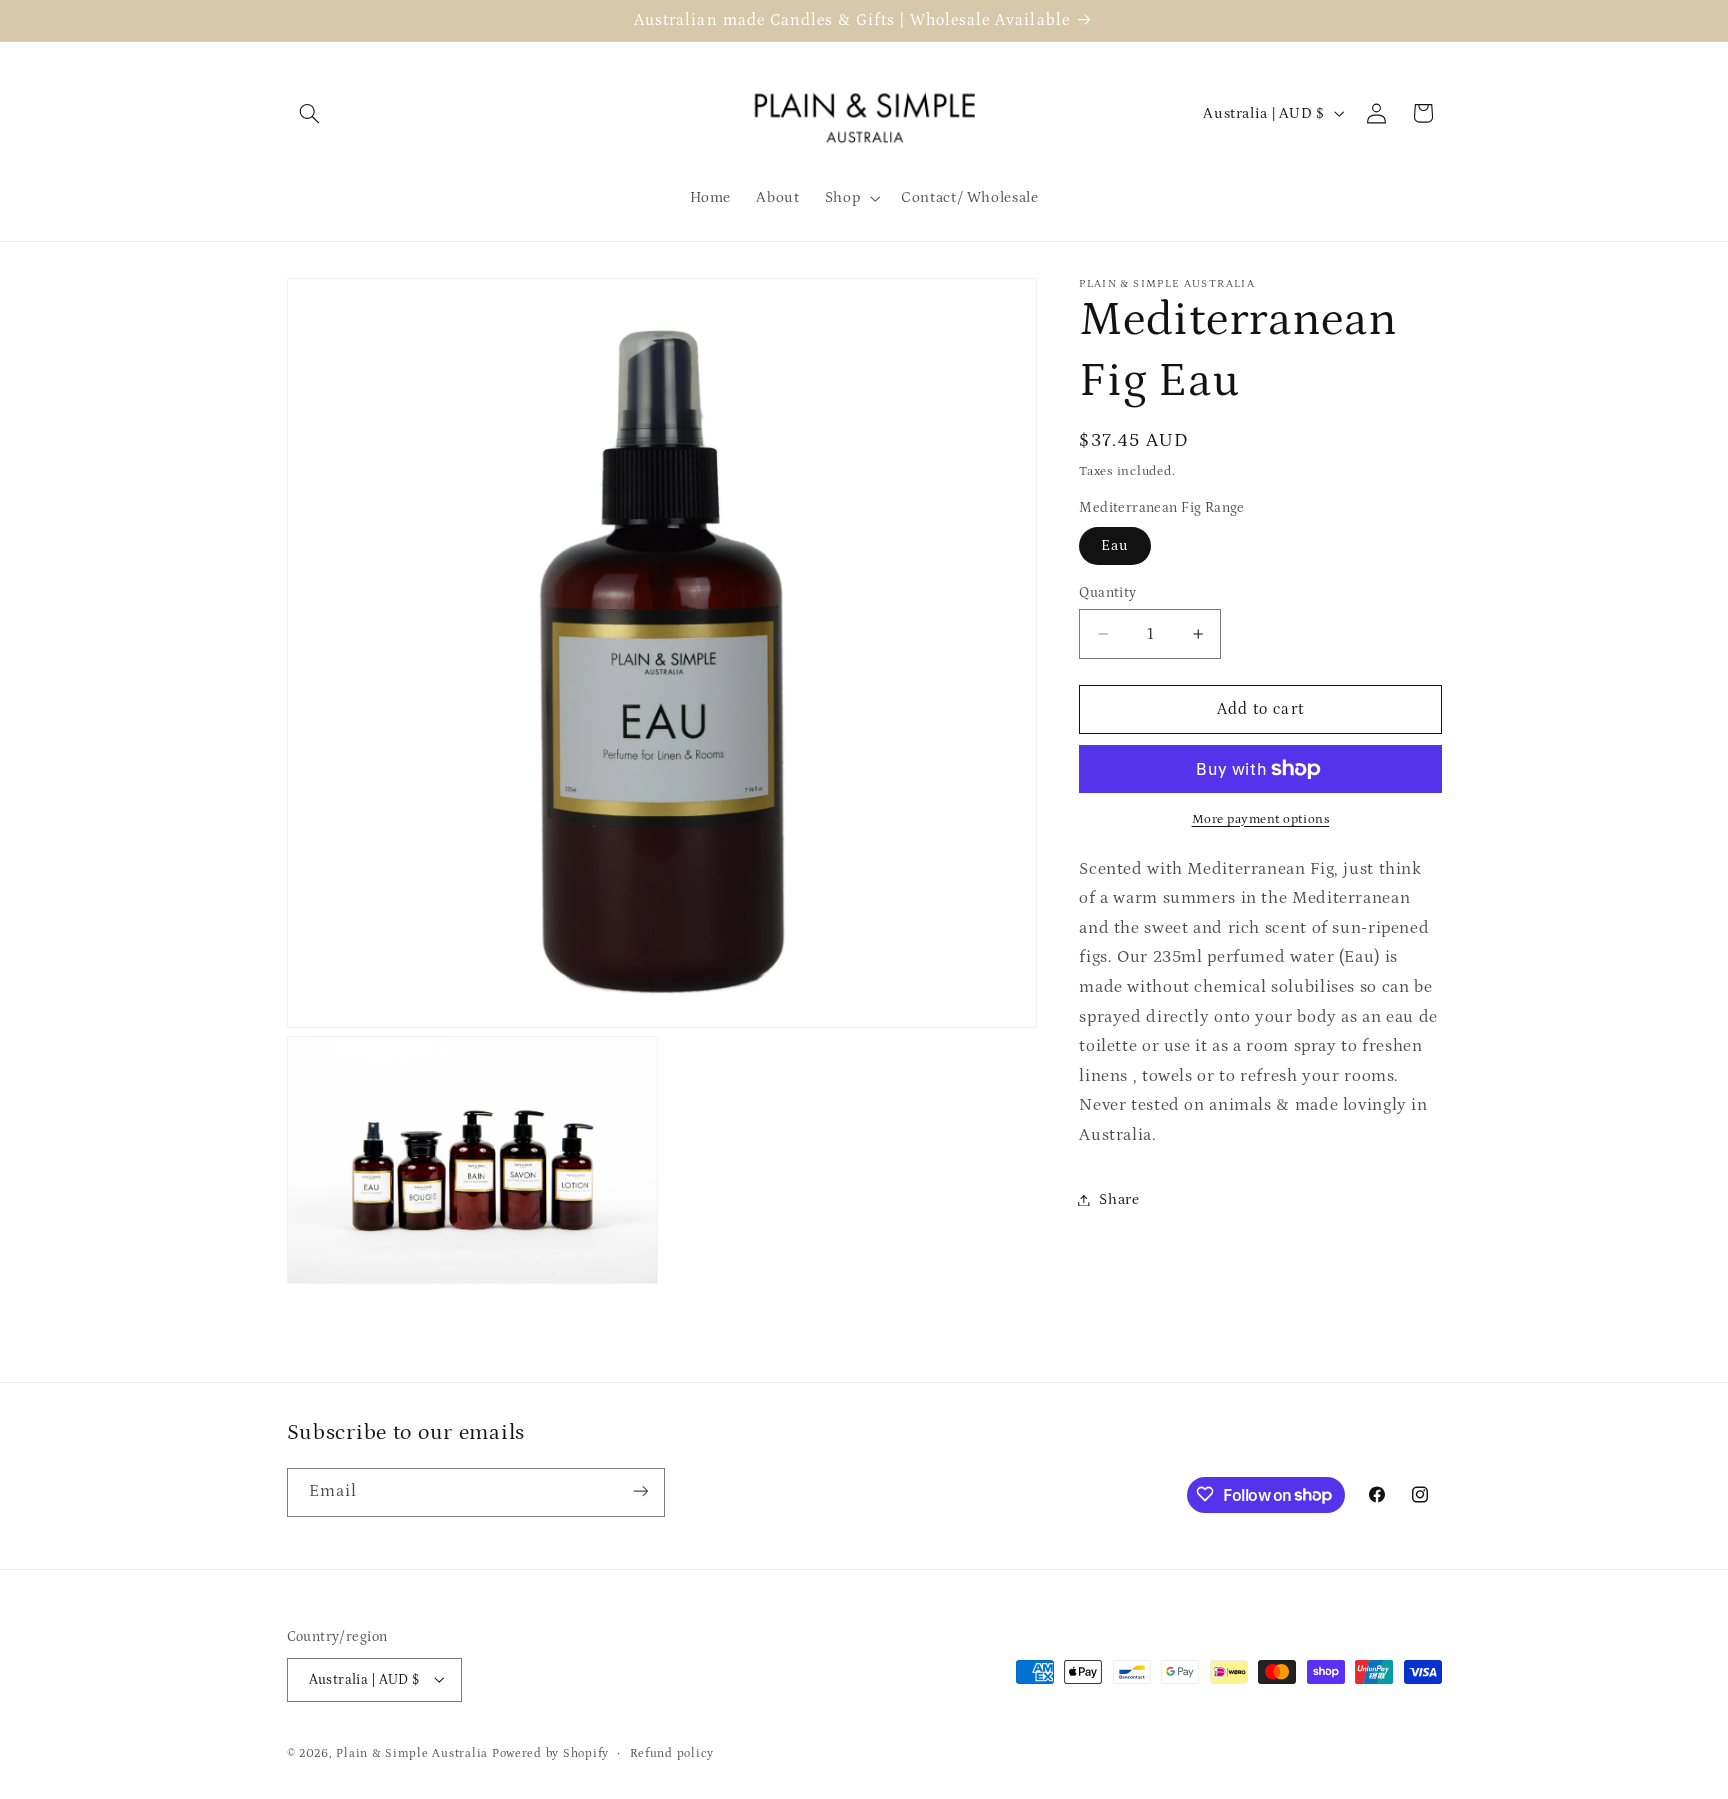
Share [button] (1119, 1199)
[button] (310, 113)
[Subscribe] (640, 1491)
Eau (1115, 545)
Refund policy (672, 1752)
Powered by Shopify (550, 1752)
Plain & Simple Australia (412, 1752)
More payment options (1261, 819)
